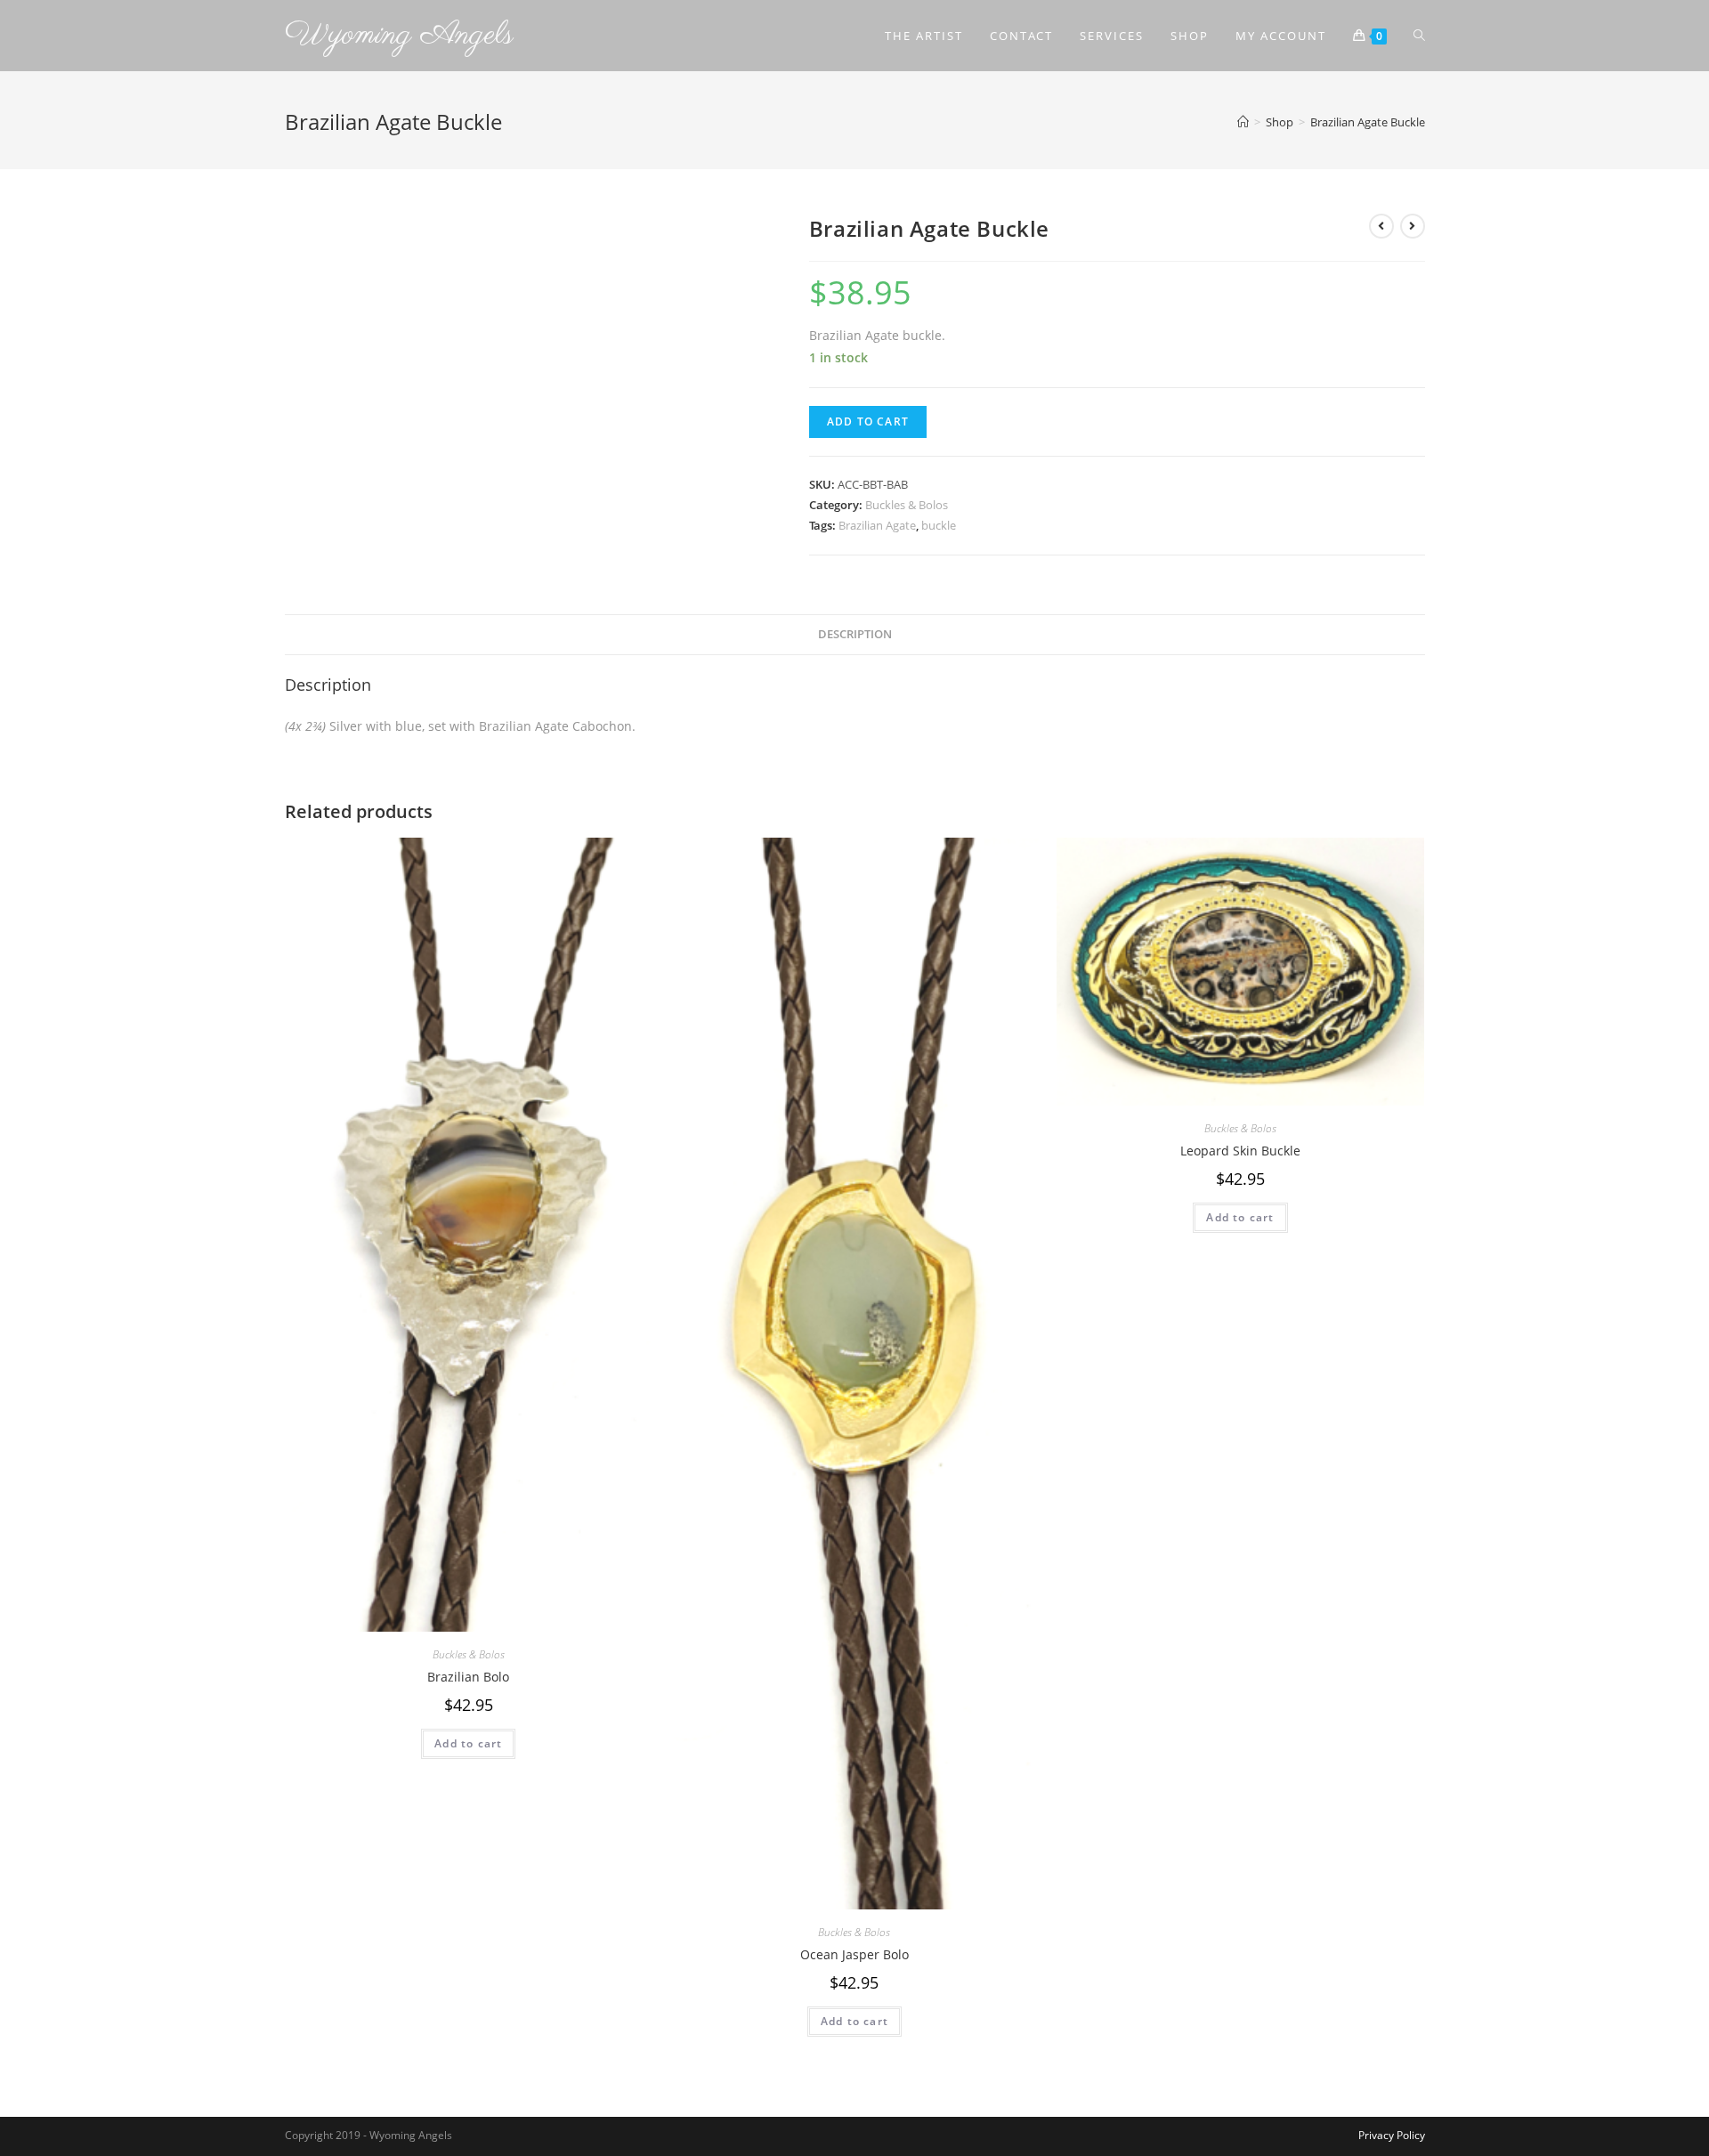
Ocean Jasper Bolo (854, 1954)
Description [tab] (855, 634)
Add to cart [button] (468, 1743)
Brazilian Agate (877, 525)
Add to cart (868, 421)
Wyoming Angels (399, 35)
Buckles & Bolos (907, 505)
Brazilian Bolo (468, 1677)
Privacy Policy (1392, 2135)
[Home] (1243, 122)
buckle (939, 525)
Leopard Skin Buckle (1240, 1151)
